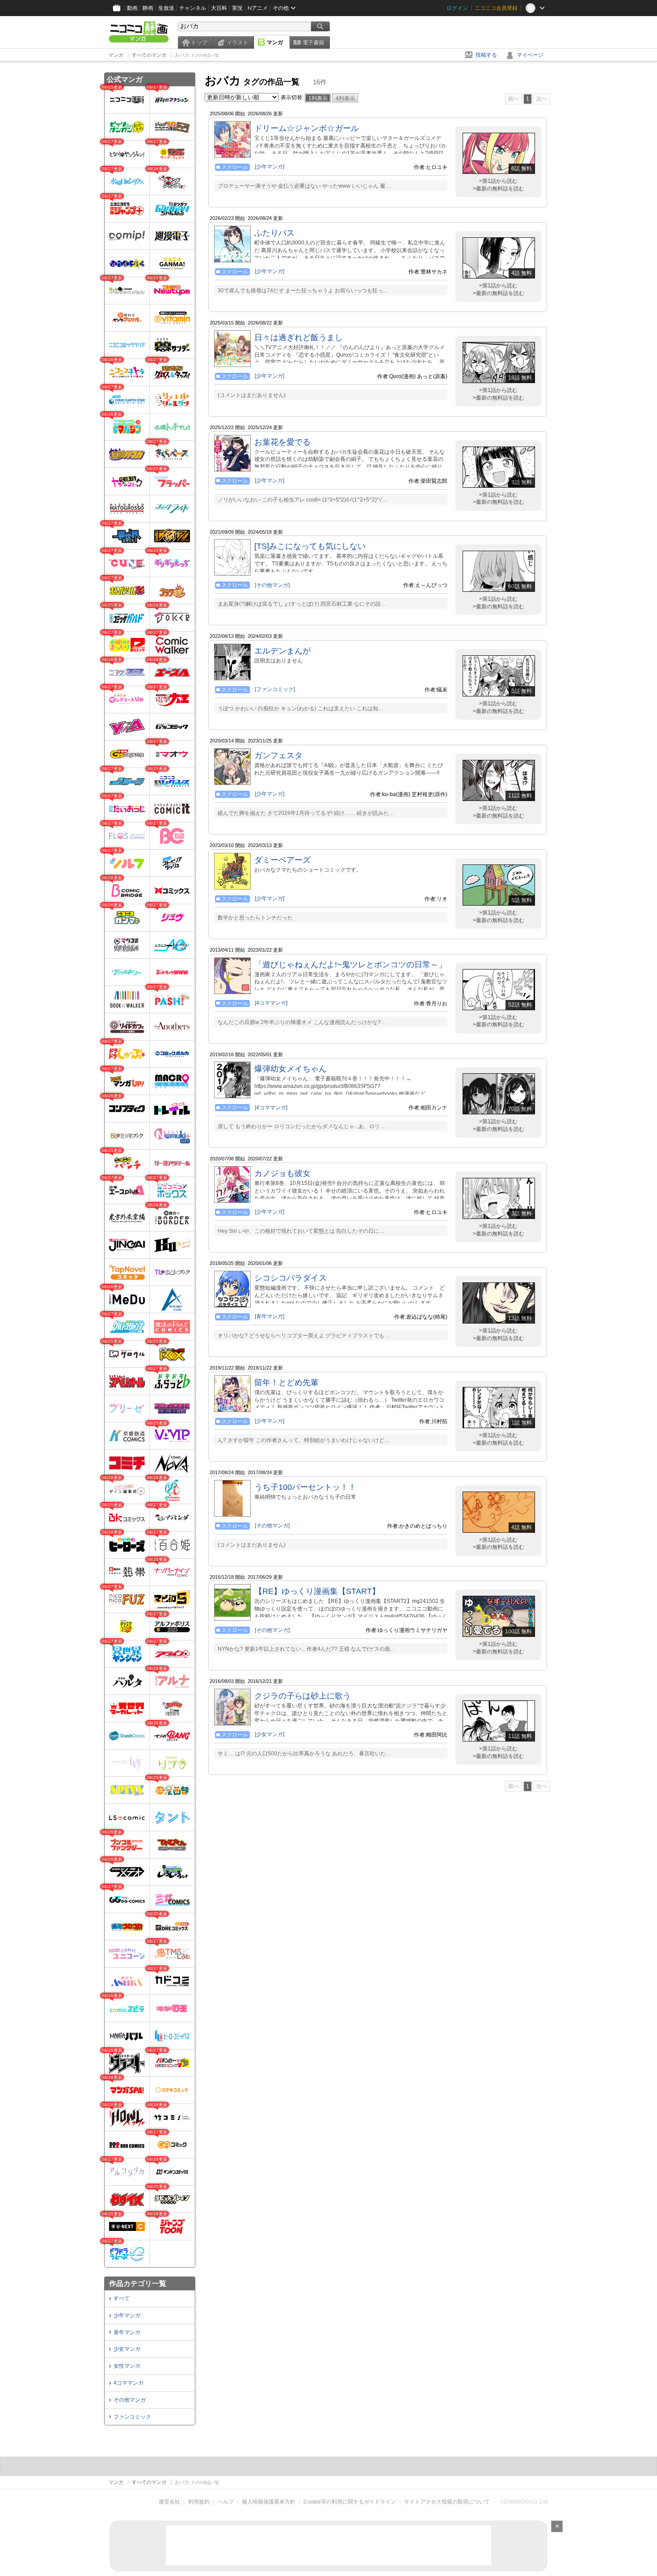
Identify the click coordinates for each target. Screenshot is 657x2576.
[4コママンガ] (271, 1003)
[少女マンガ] (270, 1734)
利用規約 (199, 2502)
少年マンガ (127, 2315)
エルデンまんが (282, 651)
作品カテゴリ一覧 (138, 2283)
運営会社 (169, 2502)
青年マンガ (127, 2332)
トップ (199, 42)
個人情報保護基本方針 (269, 2502)
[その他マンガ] (272, 585)
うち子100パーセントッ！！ (305, 1487)
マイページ (530, 55)
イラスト (237, 42)
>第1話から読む (498, 181)
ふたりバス (274, 233)
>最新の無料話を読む (499, 189)
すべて (122, 2298)
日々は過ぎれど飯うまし (299, 337)
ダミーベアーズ (282, 860)
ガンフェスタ (278, 755)
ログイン (457, 8)
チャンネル (193, 8)
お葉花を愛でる (282, 442)
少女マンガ (127, 2349)
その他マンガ (130, 2400)
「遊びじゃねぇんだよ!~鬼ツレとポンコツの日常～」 (350, 965)
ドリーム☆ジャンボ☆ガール (307, 128)
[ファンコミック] (275, 689)
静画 (148, 8)
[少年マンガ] (270, 167)
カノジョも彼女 (282, 1173)
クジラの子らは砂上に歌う (303, 1696)
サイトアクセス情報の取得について (447, 2502)
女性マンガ (127, 2366)
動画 (132, 8)
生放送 (166, 8)
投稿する (486, 55)
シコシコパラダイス (291, 1278)
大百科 (219, 8)
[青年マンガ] (270, 1316)
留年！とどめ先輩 (286, 1383)
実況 (237, 8)
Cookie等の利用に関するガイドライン (350, 2502)
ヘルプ (226, 2502)
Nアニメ (258, 8)
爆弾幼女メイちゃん (291, 1069)
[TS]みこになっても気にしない (310, 546)
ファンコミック (132, 2417)
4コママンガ (128, 2383)
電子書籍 (313, 42)
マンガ (275, 42)
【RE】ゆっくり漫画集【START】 (317, 1591)
